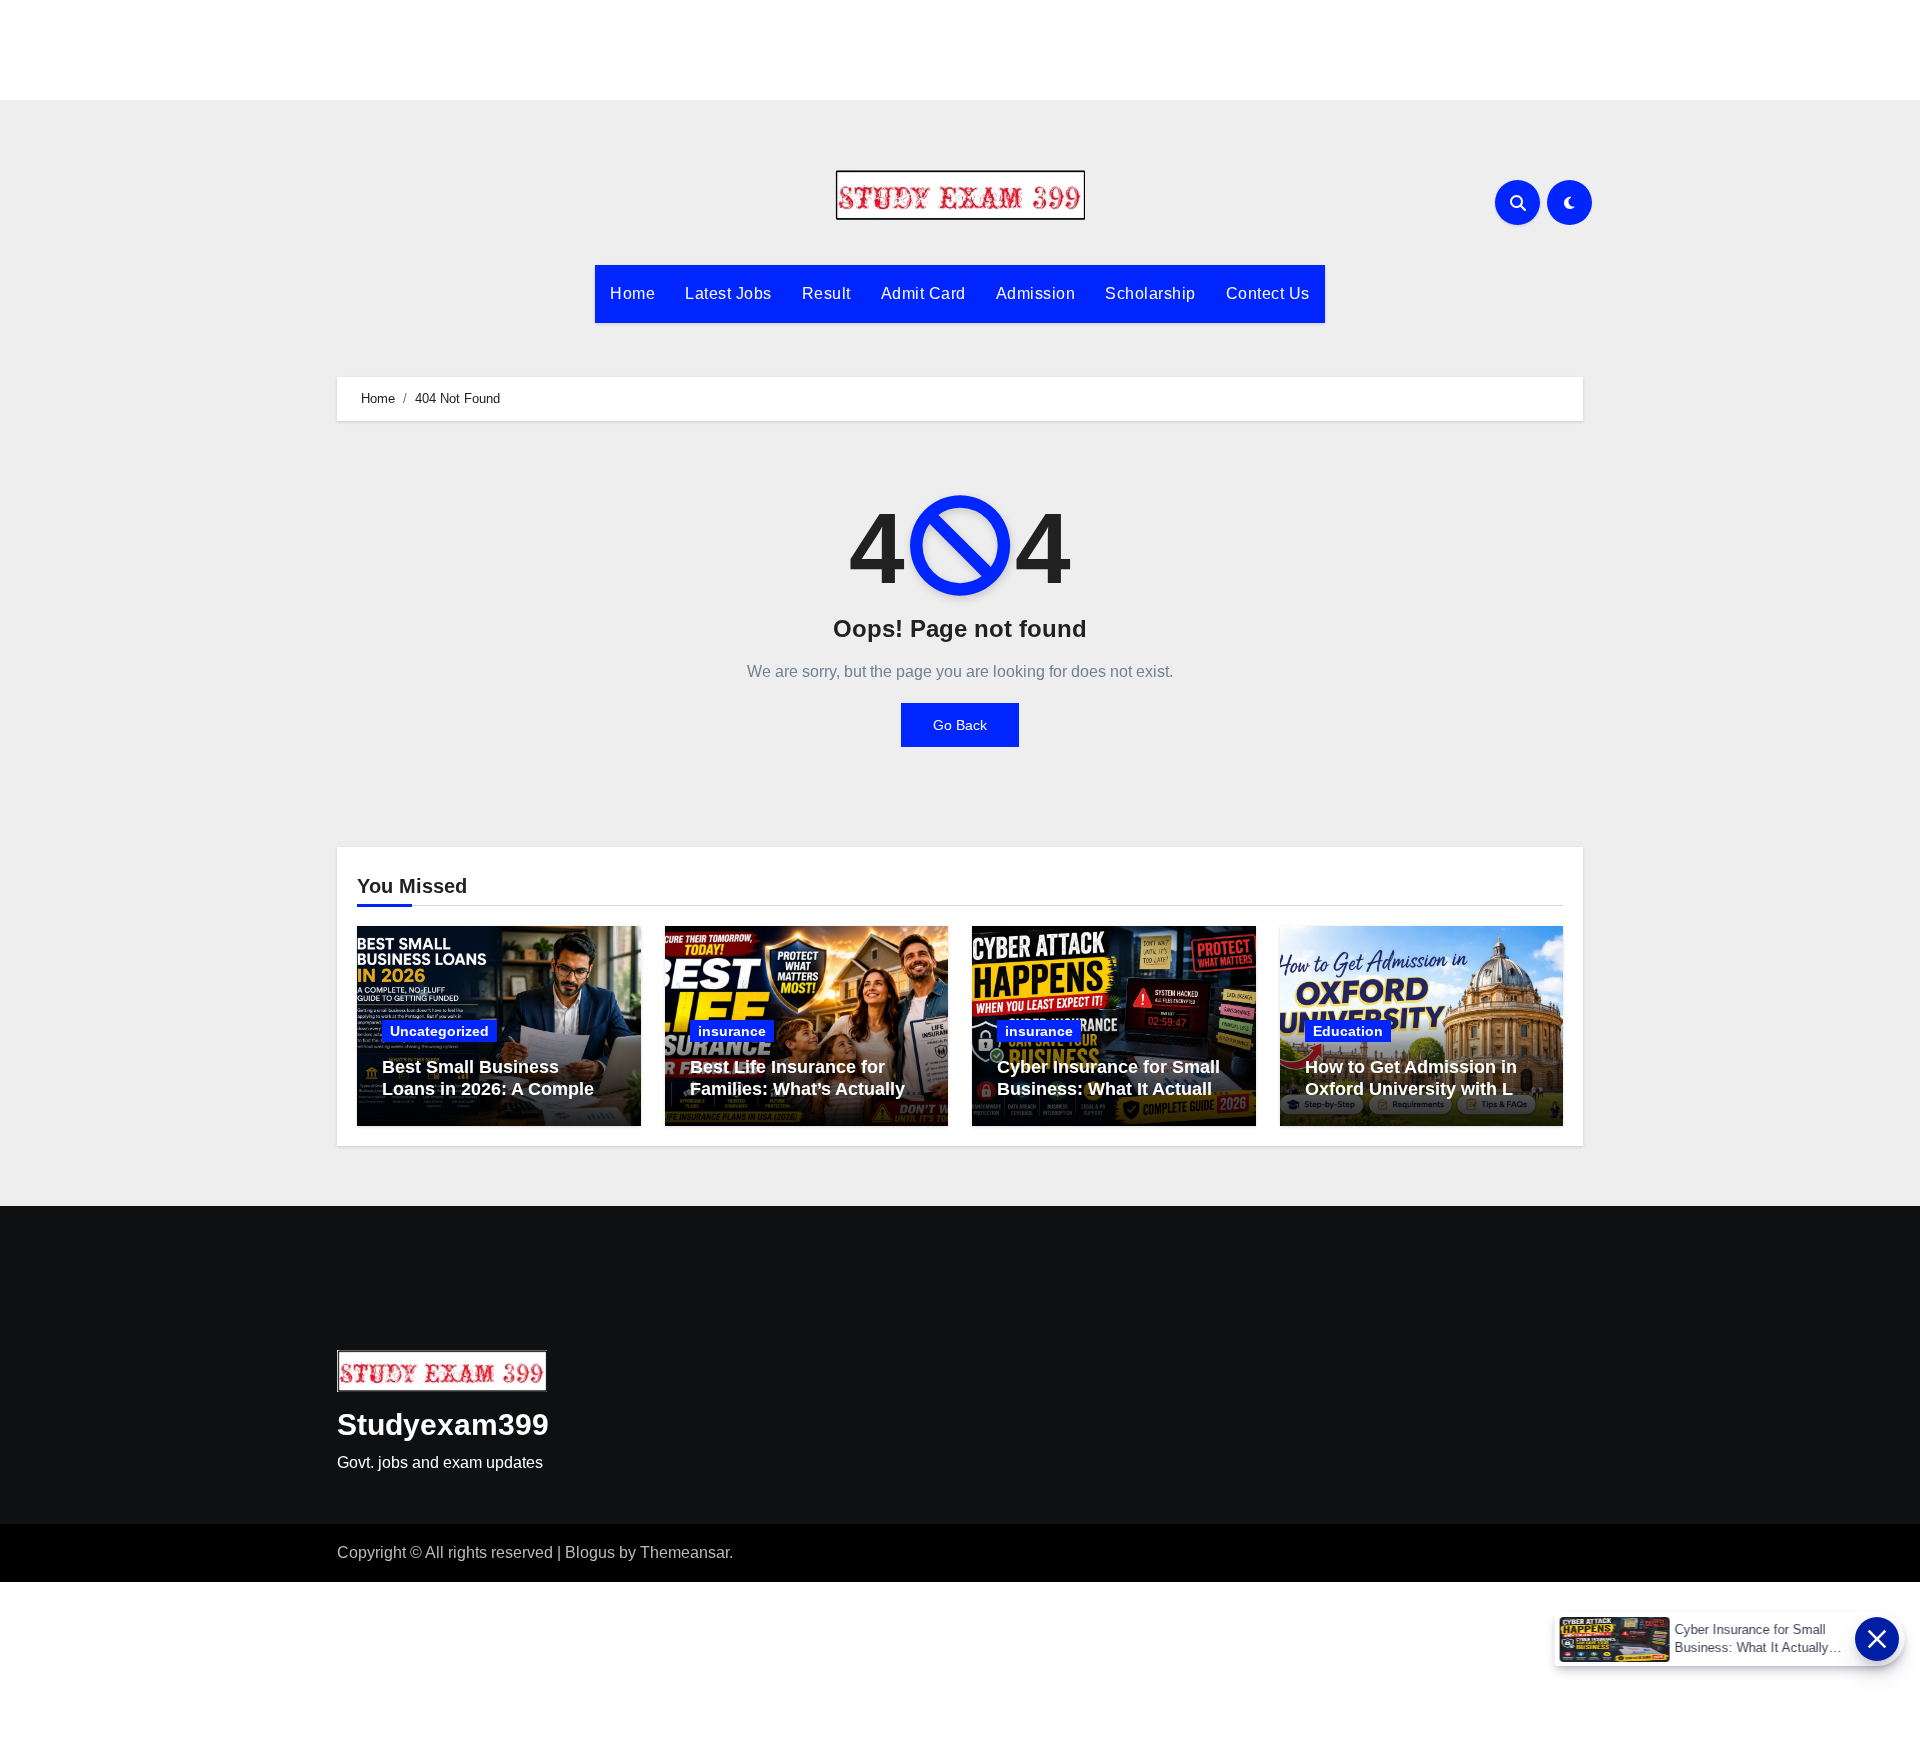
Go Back (960, 725)
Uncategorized (439, 1031)
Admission (1036, 293)
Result (826, 293)
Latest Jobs (728, 293)
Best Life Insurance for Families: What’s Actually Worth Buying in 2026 (797, 1088)
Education (1348, 1031)
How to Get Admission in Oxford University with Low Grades (1421, 1088)
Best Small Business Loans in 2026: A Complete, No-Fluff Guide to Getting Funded (498, 1099)
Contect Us (1268, 293)
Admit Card (923, 293)
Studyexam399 (443, 1424)
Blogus (590, 1552)
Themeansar (684, 1552)
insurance (732, 1031)
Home (632, 293)
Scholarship (1150, 293)
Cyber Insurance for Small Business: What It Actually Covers (1109, 1088)
